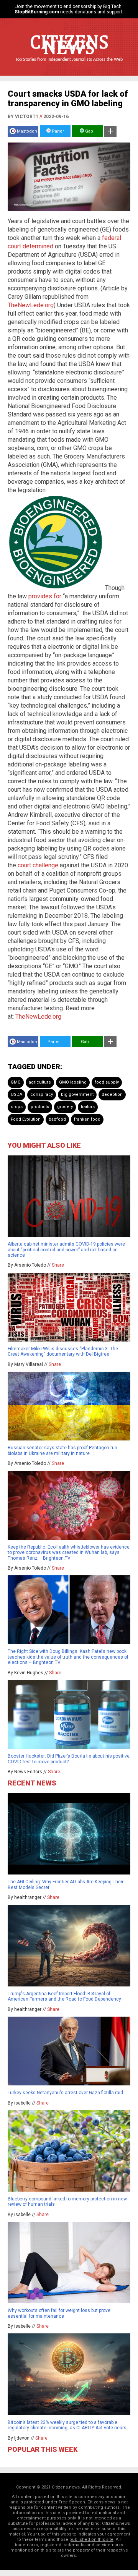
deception (112, 1094)
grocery (65, 1107)
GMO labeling (73, 1082)
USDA (16, 1094)
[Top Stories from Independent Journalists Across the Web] (69, 65)
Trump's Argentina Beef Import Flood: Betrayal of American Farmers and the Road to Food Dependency (64, 1996)
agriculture (40, 1082)
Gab (89, 131)
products (40, 1107)
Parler (57, 131)
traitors (88, 1107)
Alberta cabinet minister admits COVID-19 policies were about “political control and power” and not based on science (66, 1250)
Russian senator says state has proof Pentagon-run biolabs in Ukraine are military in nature (62, 1450)
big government (77, 1094)
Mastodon (27, 131)
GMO (16, 1082)
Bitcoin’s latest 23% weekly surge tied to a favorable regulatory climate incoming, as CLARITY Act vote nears (67, 2425)
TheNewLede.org (31, 305)
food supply (107, 1082)
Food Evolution (26, 1119)
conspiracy (42, 1094)
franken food (87, 1119)
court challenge (38, 865)
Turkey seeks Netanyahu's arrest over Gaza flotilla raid (65, 2093)
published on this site (91, 2540)
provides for (45, 596)
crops (17, 1107)
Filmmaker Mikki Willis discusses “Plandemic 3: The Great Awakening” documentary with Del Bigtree (63, 1351)
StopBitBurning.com (37, 12)
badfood (57, 1119)
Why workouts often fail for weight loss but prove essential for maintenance (59, 2313)
